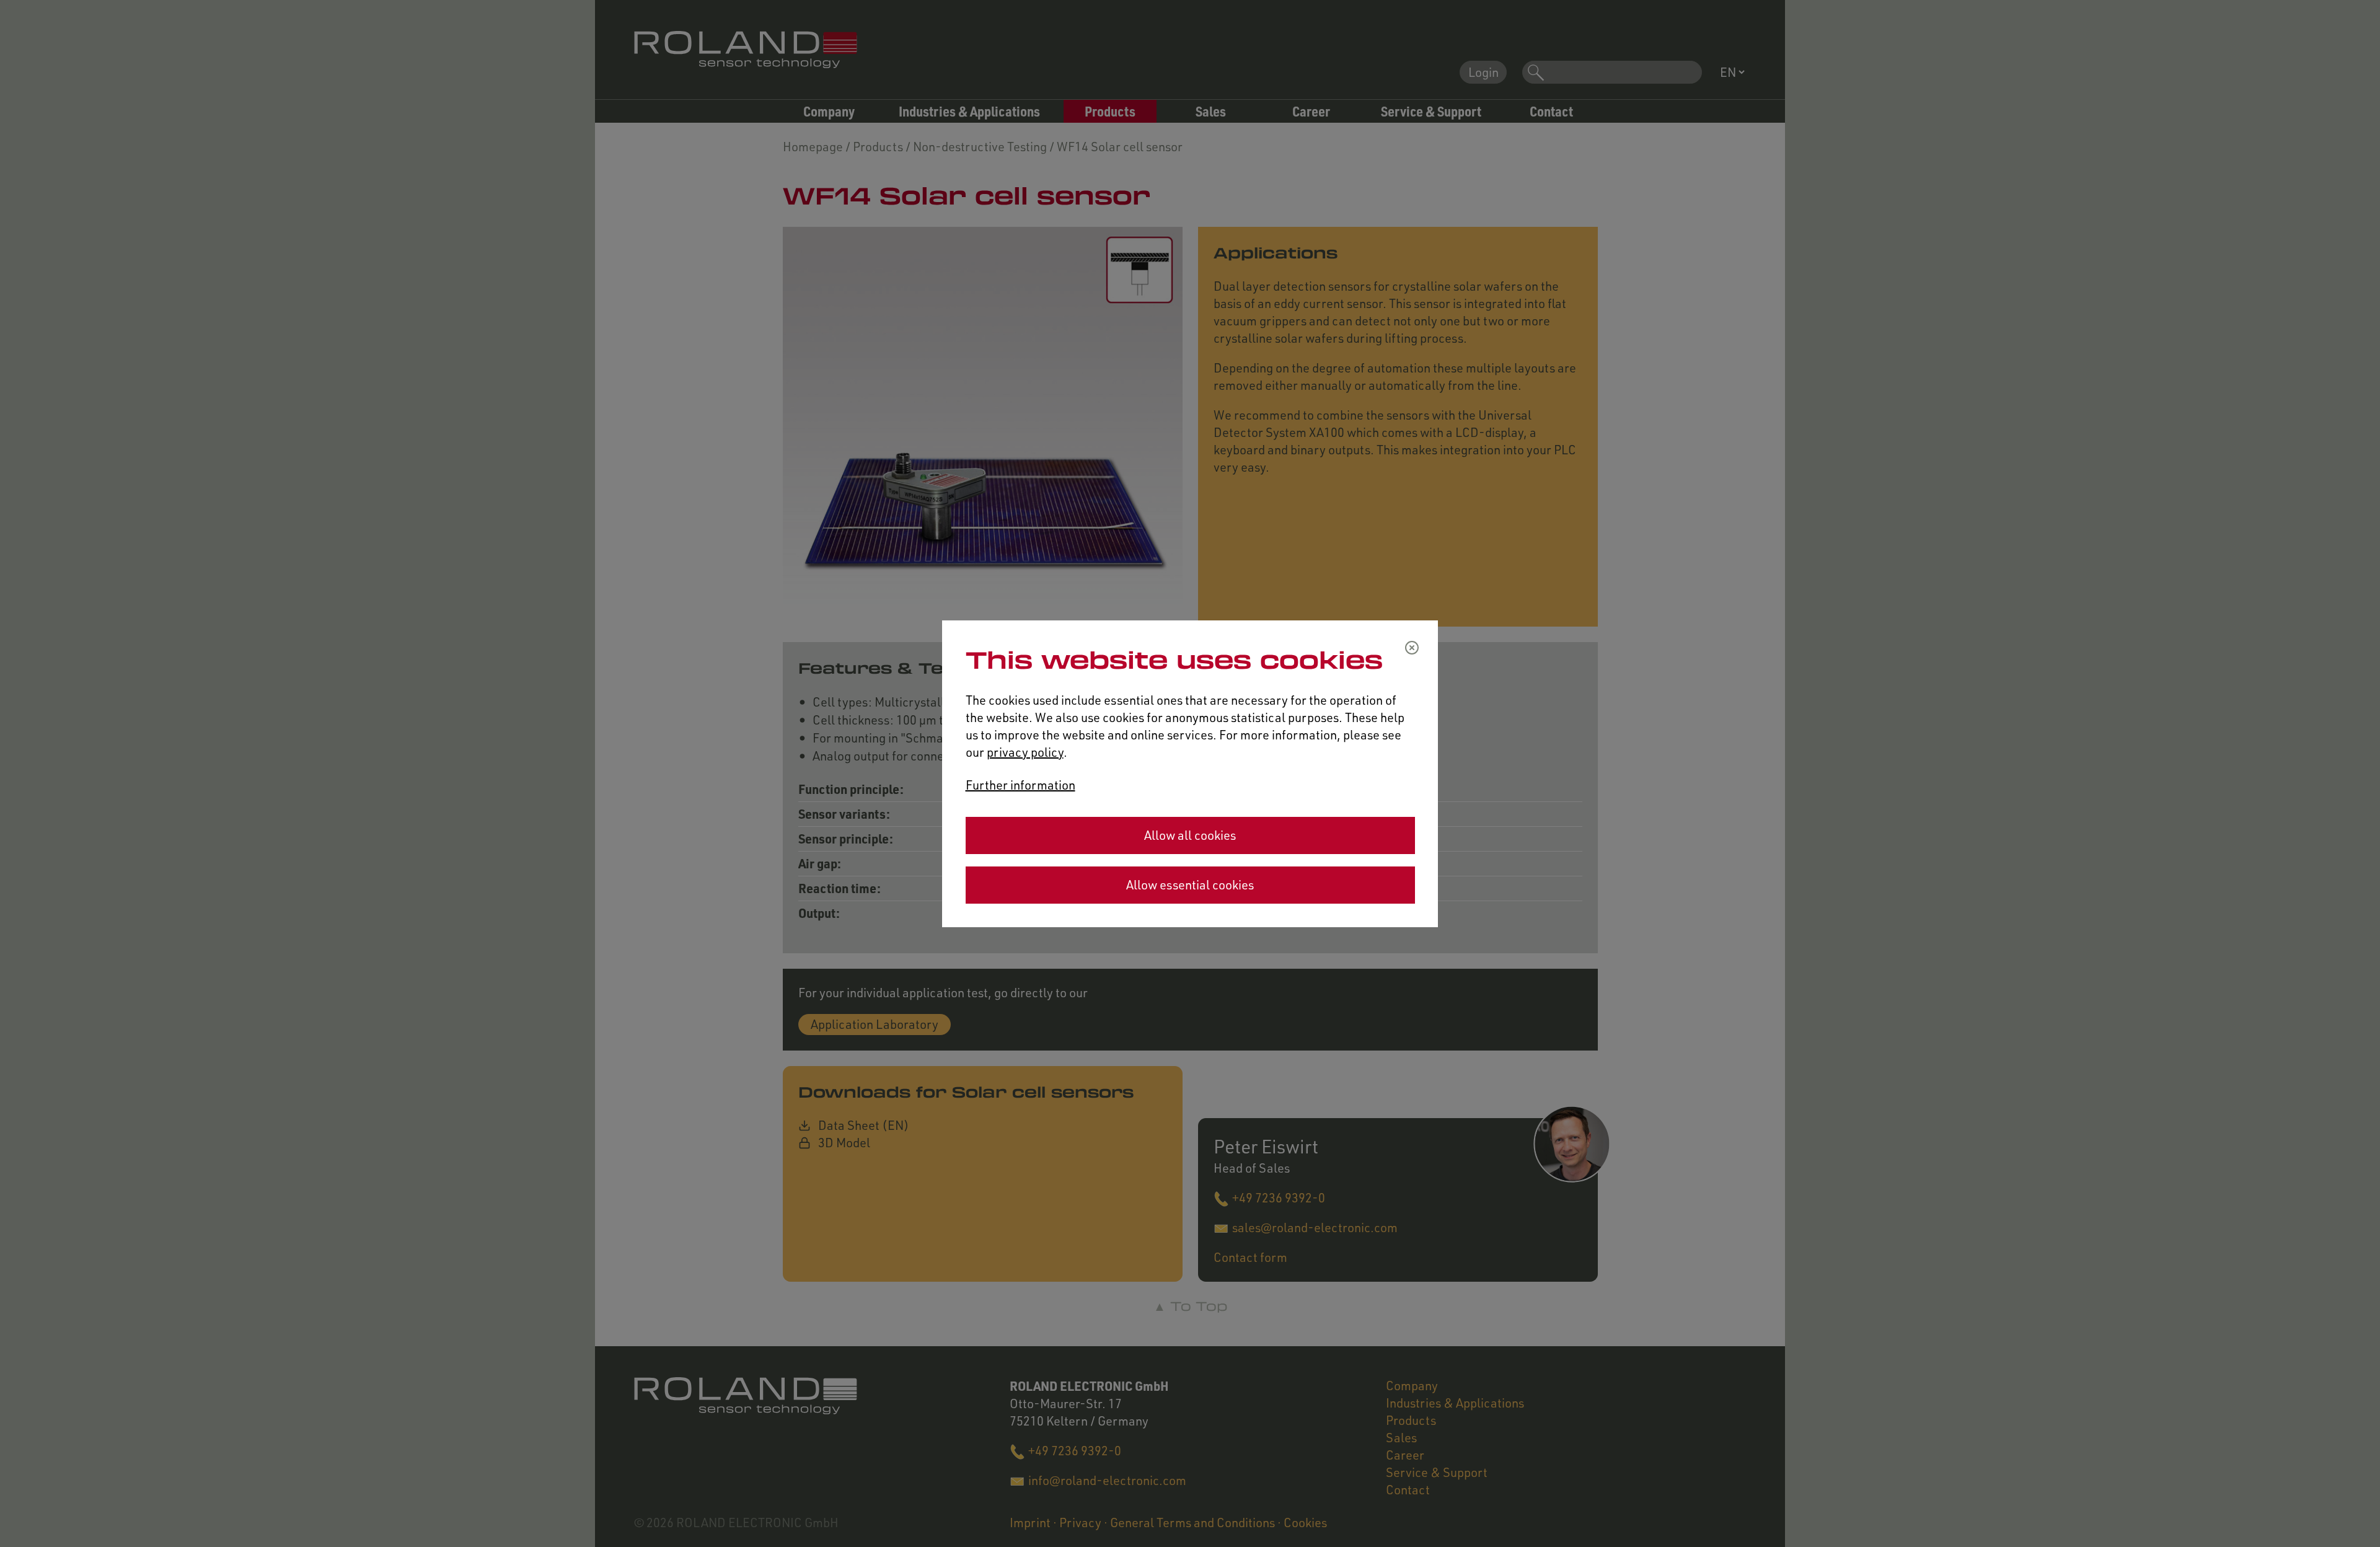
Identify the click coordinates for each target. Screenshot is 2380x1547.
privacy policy (1025, 752)
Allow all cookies (1190, 835)
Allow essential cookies (1190, 885)
